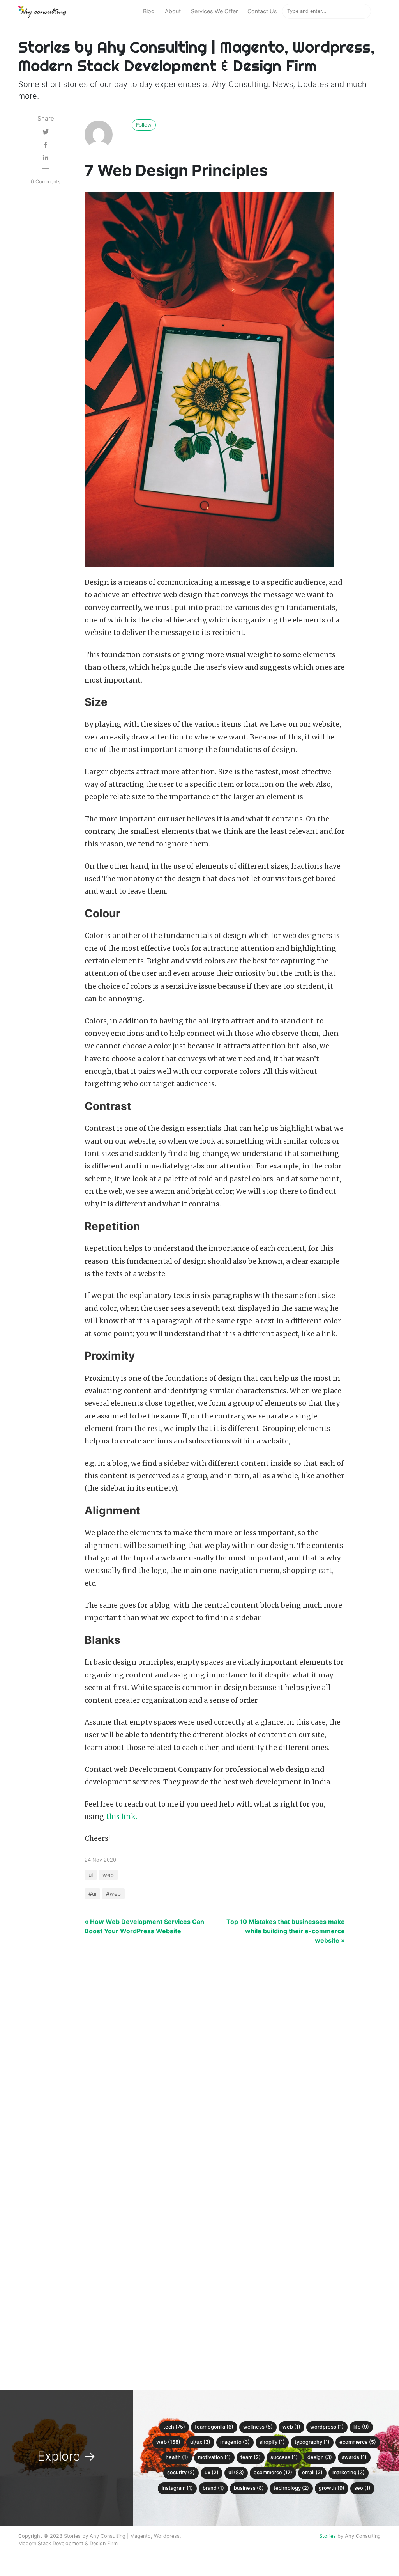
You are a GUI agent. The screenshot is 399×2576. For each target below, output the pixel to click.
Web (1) (291, 2427)
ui (91, 1875)
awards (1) (354, 2457)
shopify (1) (272, 2442)
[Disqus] (199, 2061)
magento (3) (235, 2442)
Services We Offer (214, 11)
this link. (122, 1817)
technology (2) (291, 2488)
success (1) (284, 2457)
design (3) (320, 2457)
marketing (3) (349, 2472)
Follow (144, 125)
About (173, 11)
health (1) (177, 2457)
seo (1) (362, 2488)
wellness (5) (258, 2427)
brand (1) (213, 2488)
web (108, 1875)
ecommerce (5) (358, 2442)
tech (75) (174, 2427)
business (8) (249, 2488)
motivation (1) (214, 2457)
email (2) (312, 2472)
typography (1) (312, 2442)
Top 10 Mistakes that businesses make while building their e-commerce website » (286, 1931)
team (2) (251, 2457)
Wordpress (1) (327, 2427)
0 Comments (46, 182)
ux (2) (212, 2472)
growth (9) (332, 2488)
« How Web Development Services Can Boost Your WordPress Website (144, 1926)
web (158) (168, 2442)
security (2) (181, 2472)
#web (113, 1894)
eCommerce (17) (273, 2472)
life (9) (361, 2427)
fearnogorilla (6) (214, 2427)
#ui (92, 1894)
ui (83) (236, 2472)
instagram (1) (177, 2488)
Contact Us (262, 11)
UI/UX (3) (200, 2442)
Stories (327, 2536)
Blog (149, 11)
